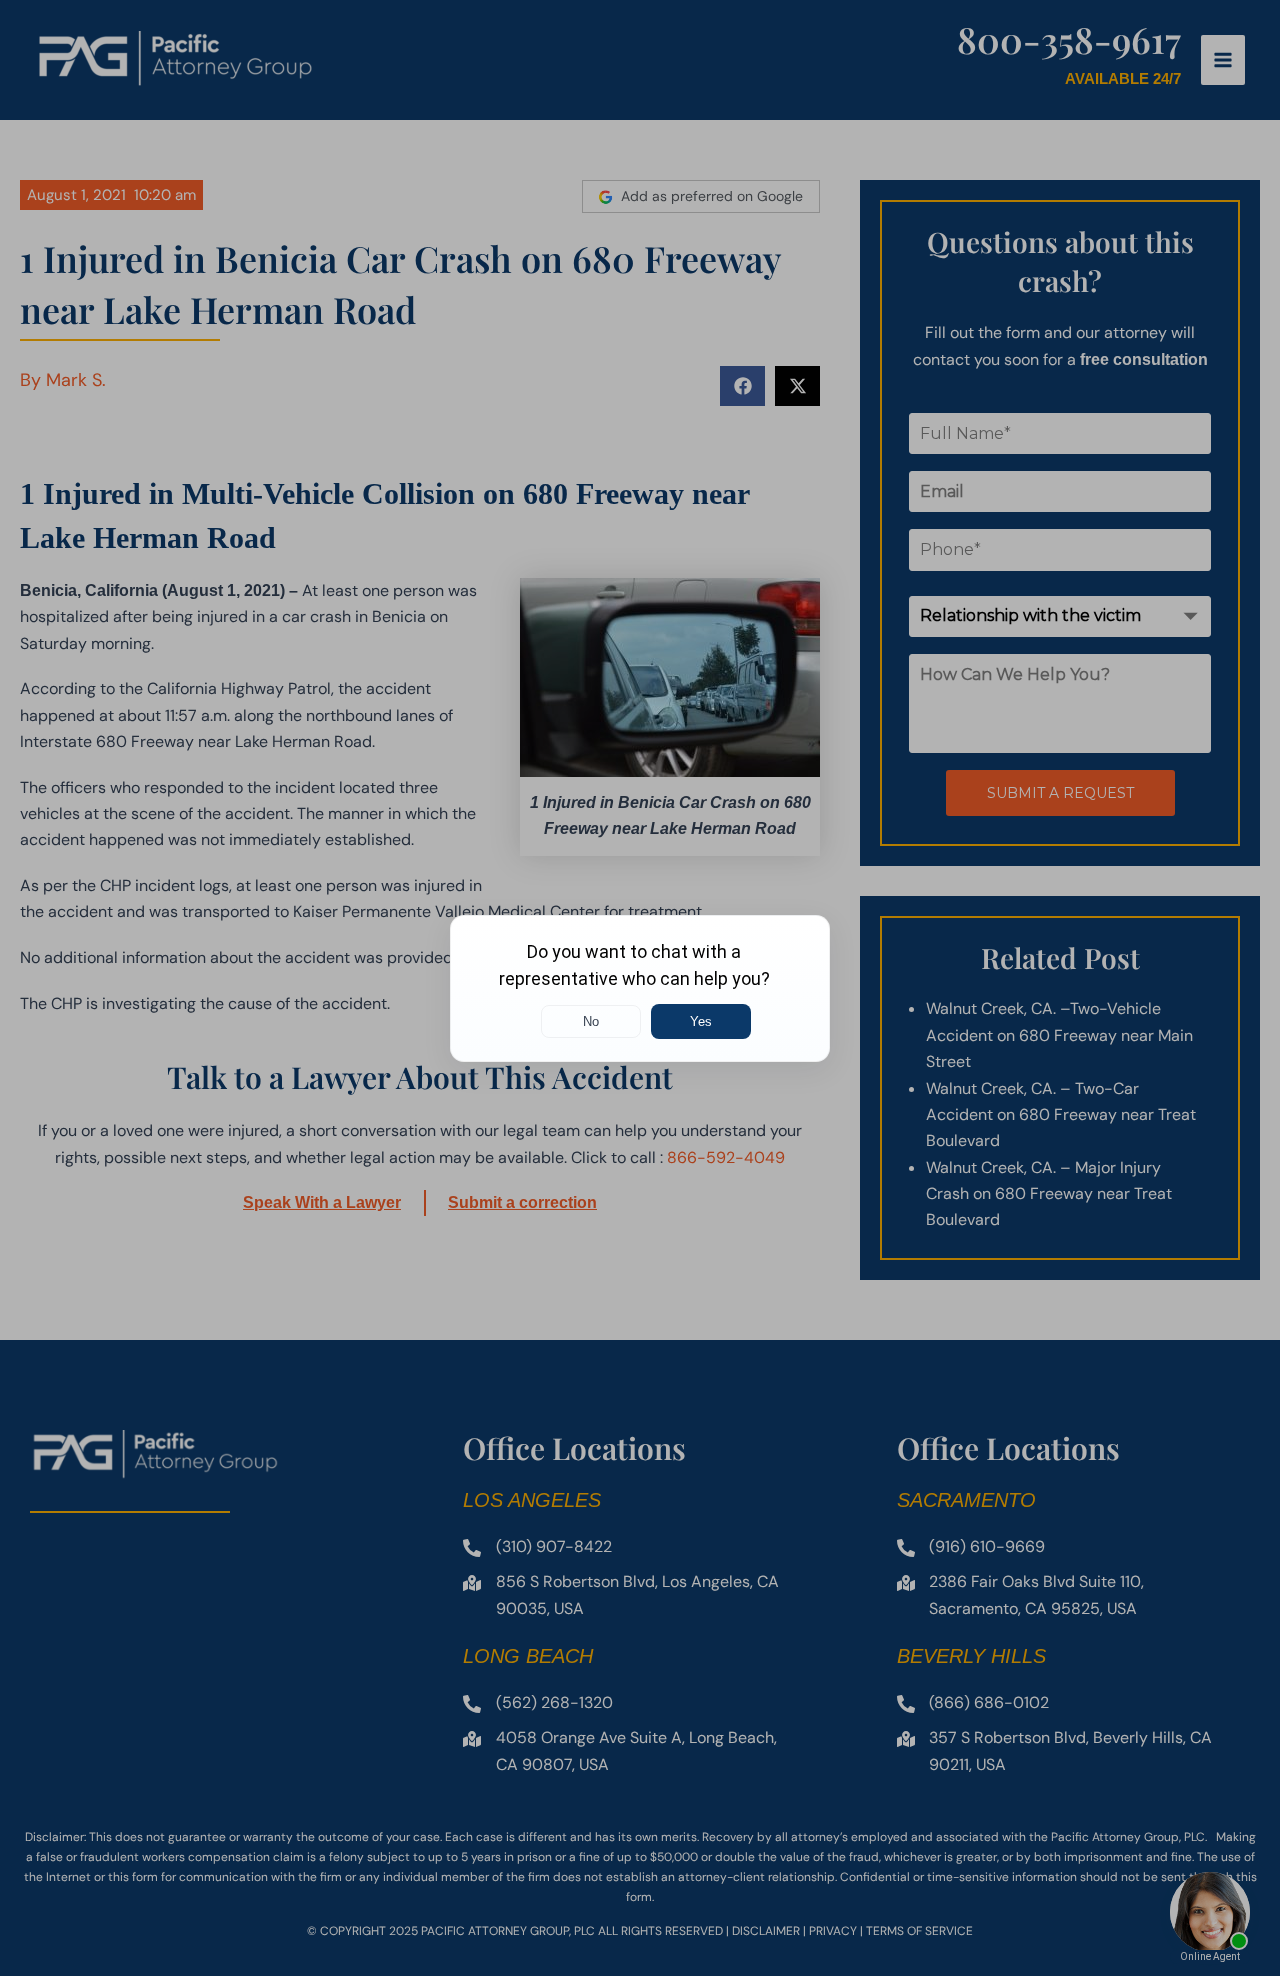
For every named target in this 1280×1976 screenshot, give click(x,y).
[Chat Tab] (640, 988)
